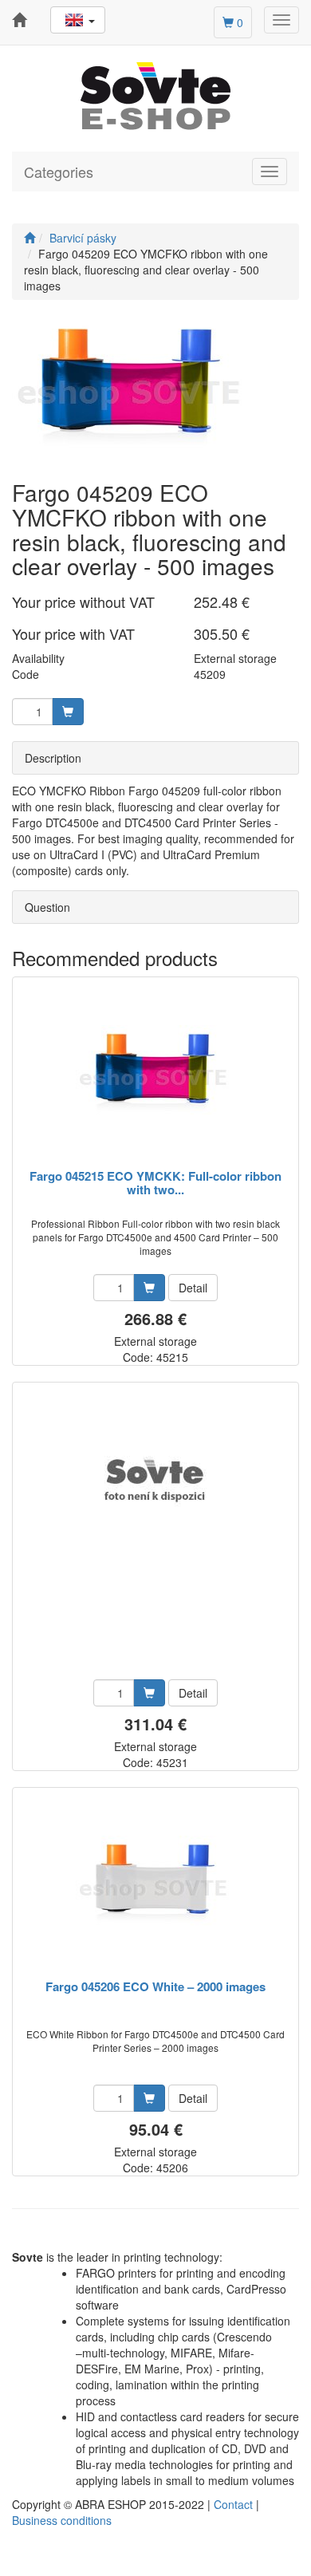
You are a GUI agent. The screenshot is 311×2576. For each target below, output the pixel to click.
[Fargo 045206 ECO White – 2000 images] (155, 1885)
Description (53, 758)
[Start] (30, 238)
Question (47, 907)
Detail (193, 1288)
